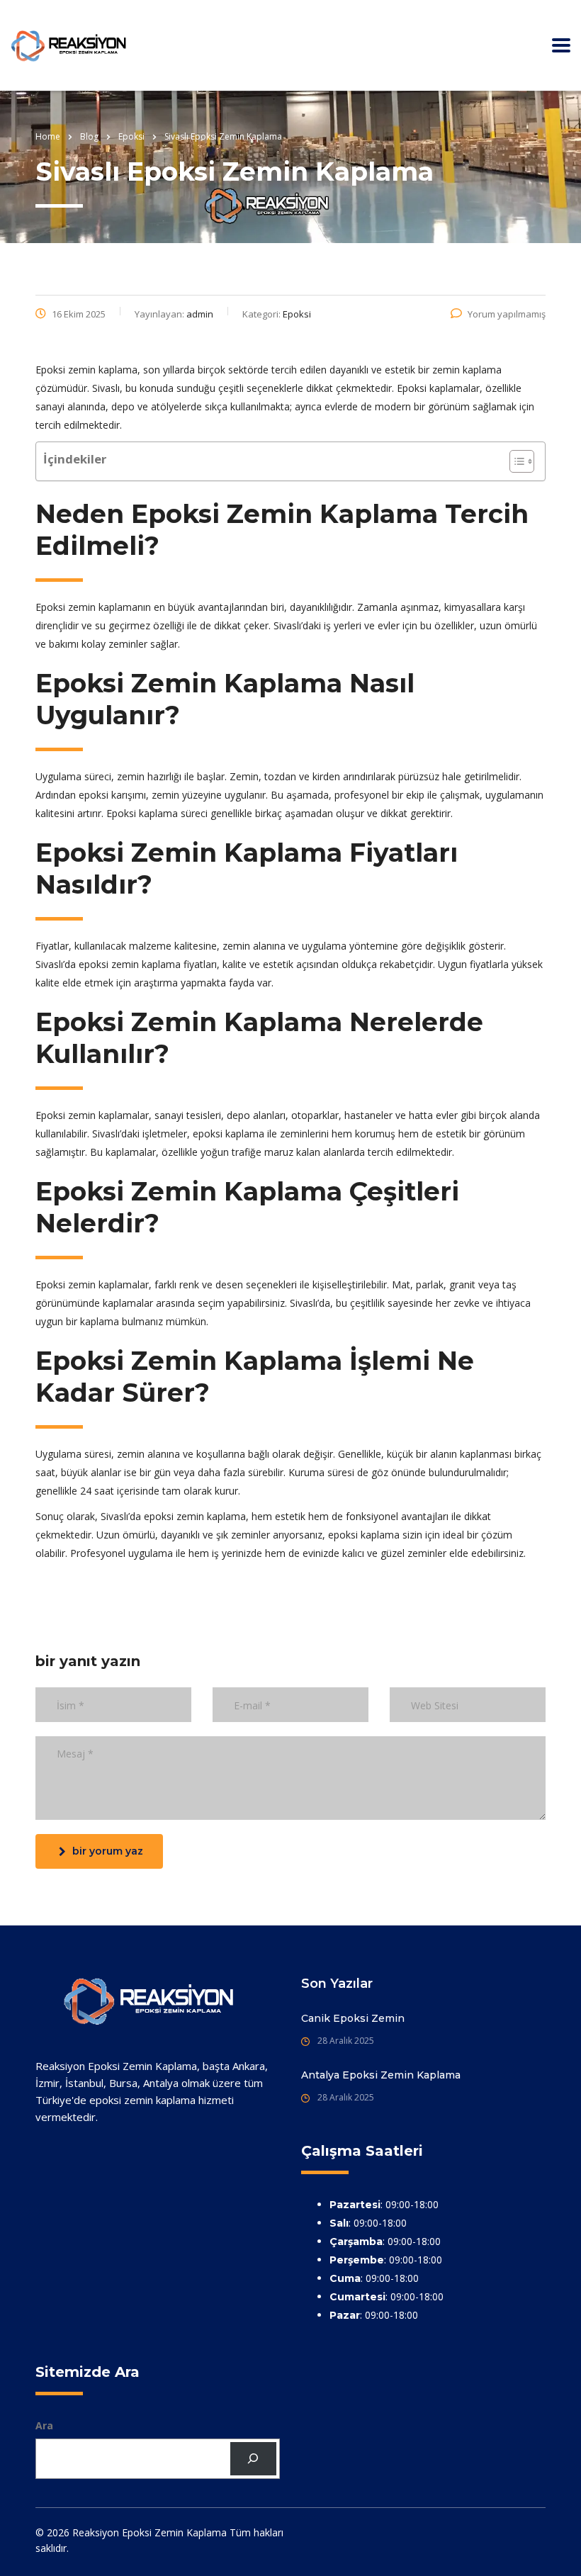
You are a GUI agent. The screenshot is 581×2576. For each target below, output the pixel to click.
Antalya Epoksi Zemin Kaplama (381, 2075)
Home (48, 136)
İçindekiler (75, 459)
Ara (44, 2425)
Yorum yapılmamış (507, 314)
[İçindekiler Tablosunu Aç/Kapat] (515, 461)
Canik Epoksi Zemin (353, 2018)
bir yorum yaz (108, 1851)
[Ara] (253, 2459)
